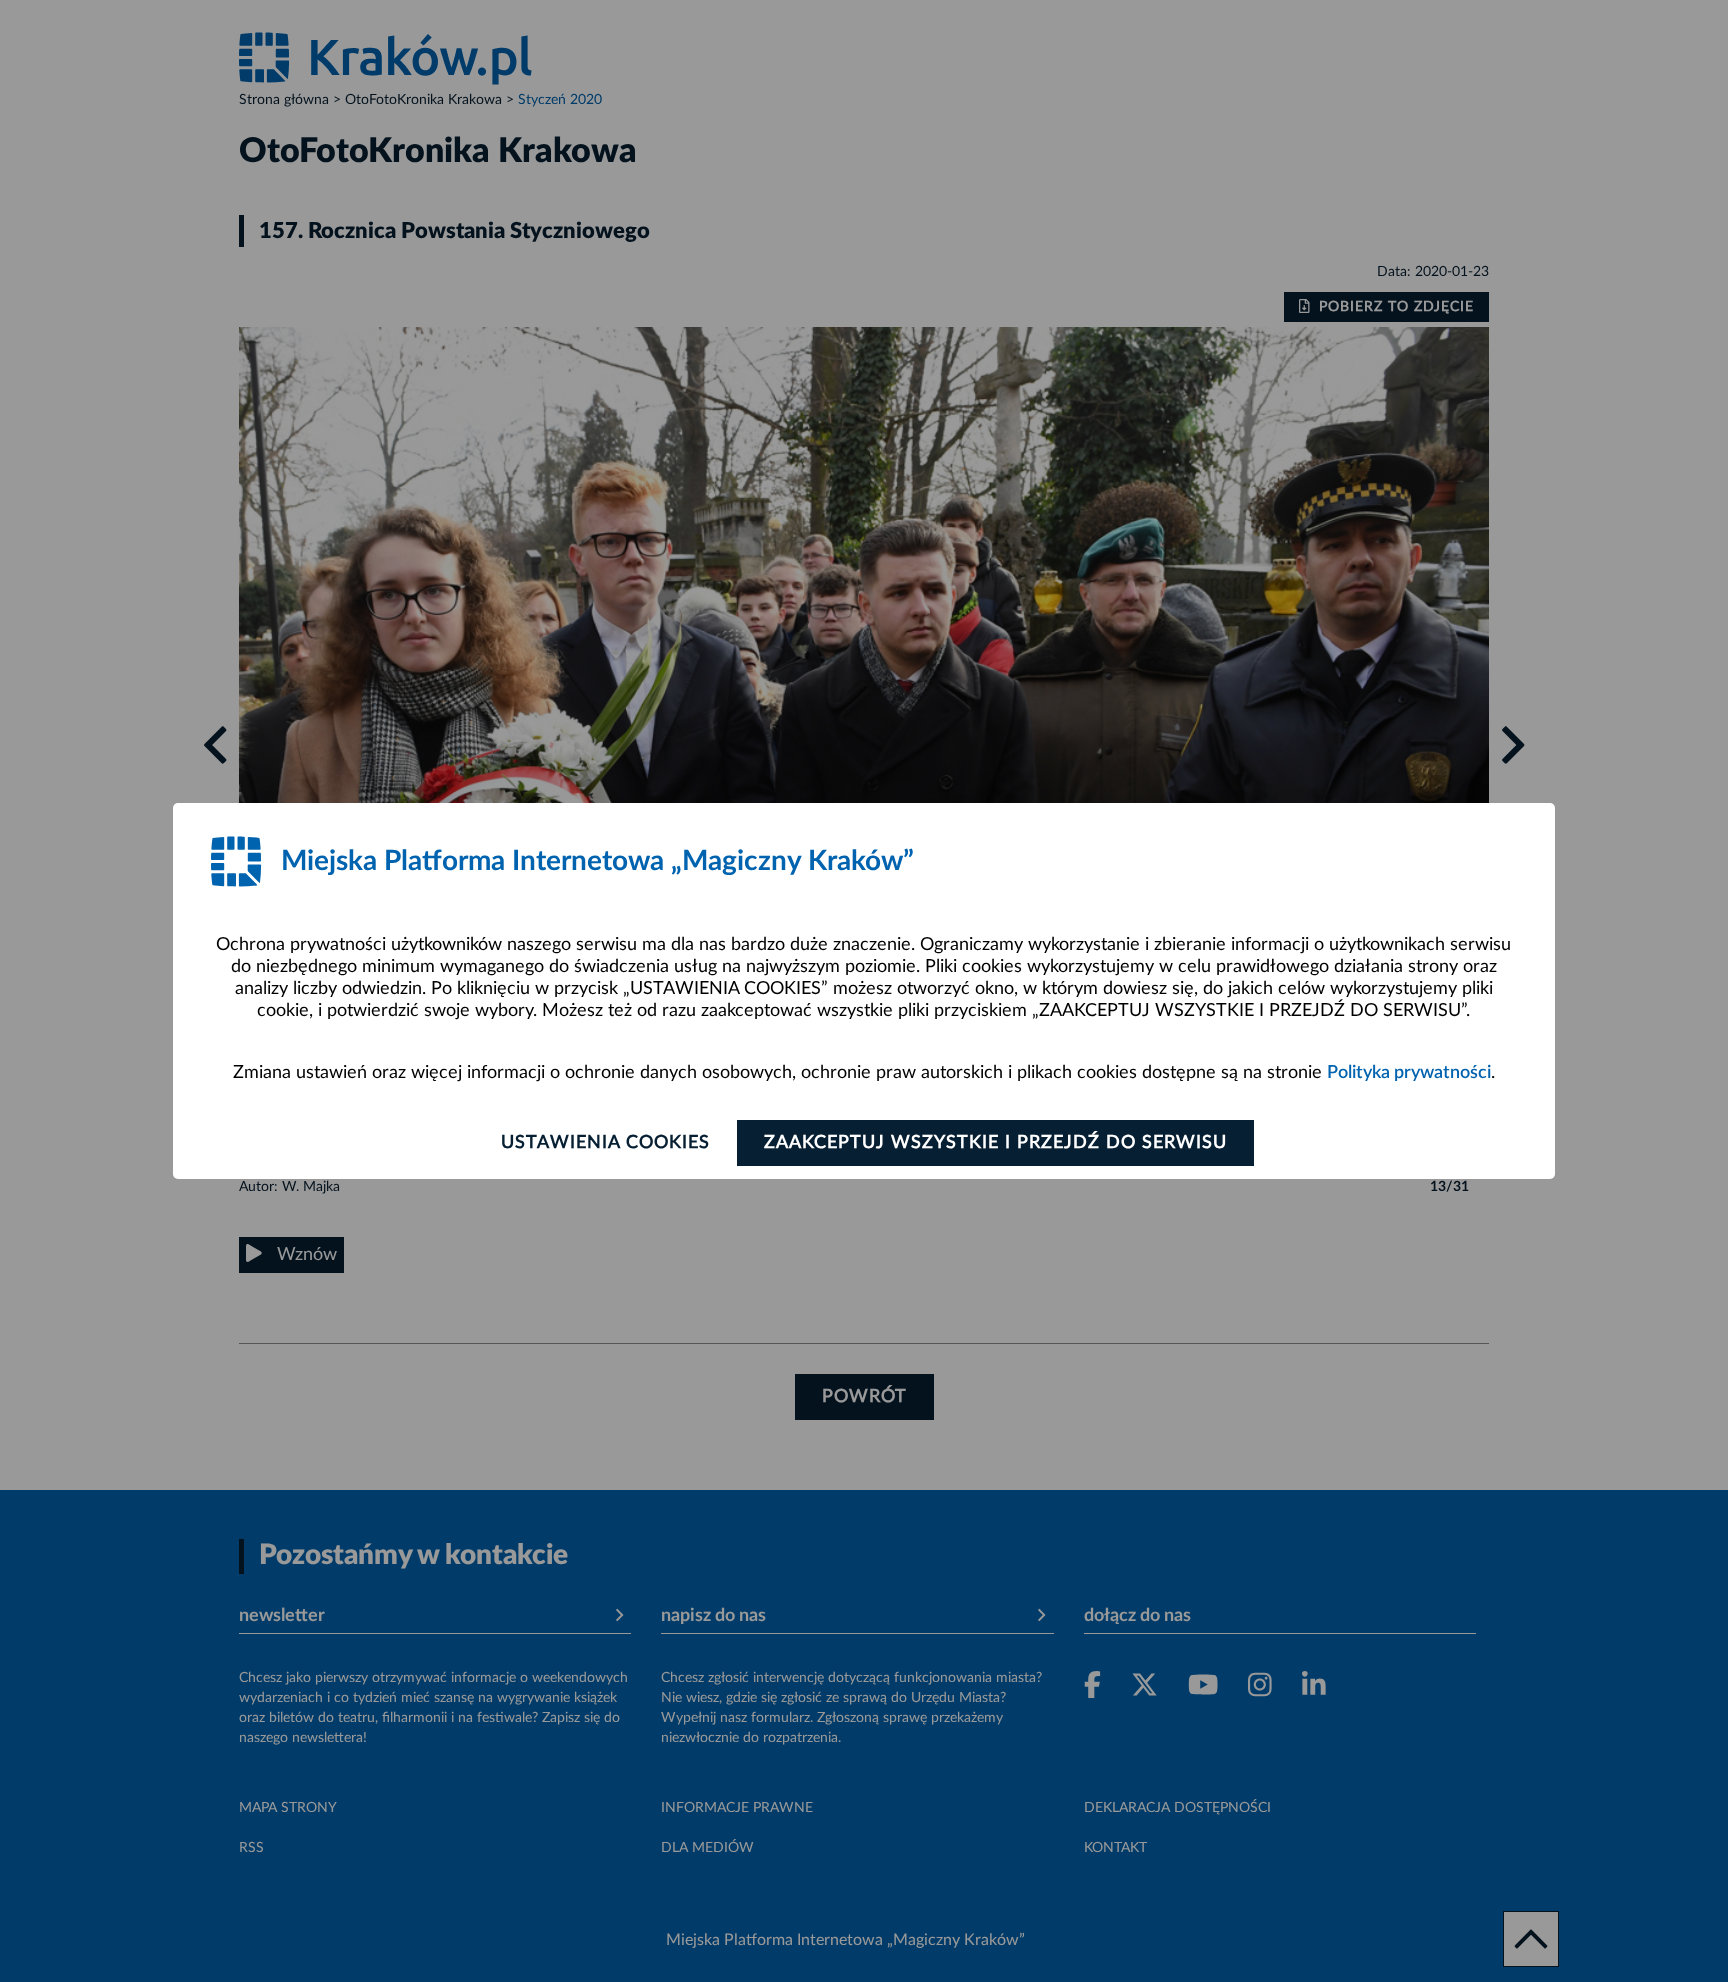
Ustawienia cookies (605, 1143)
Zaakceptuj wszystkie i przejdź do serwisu (995, 1143)
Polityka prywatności (1409, 1073)
